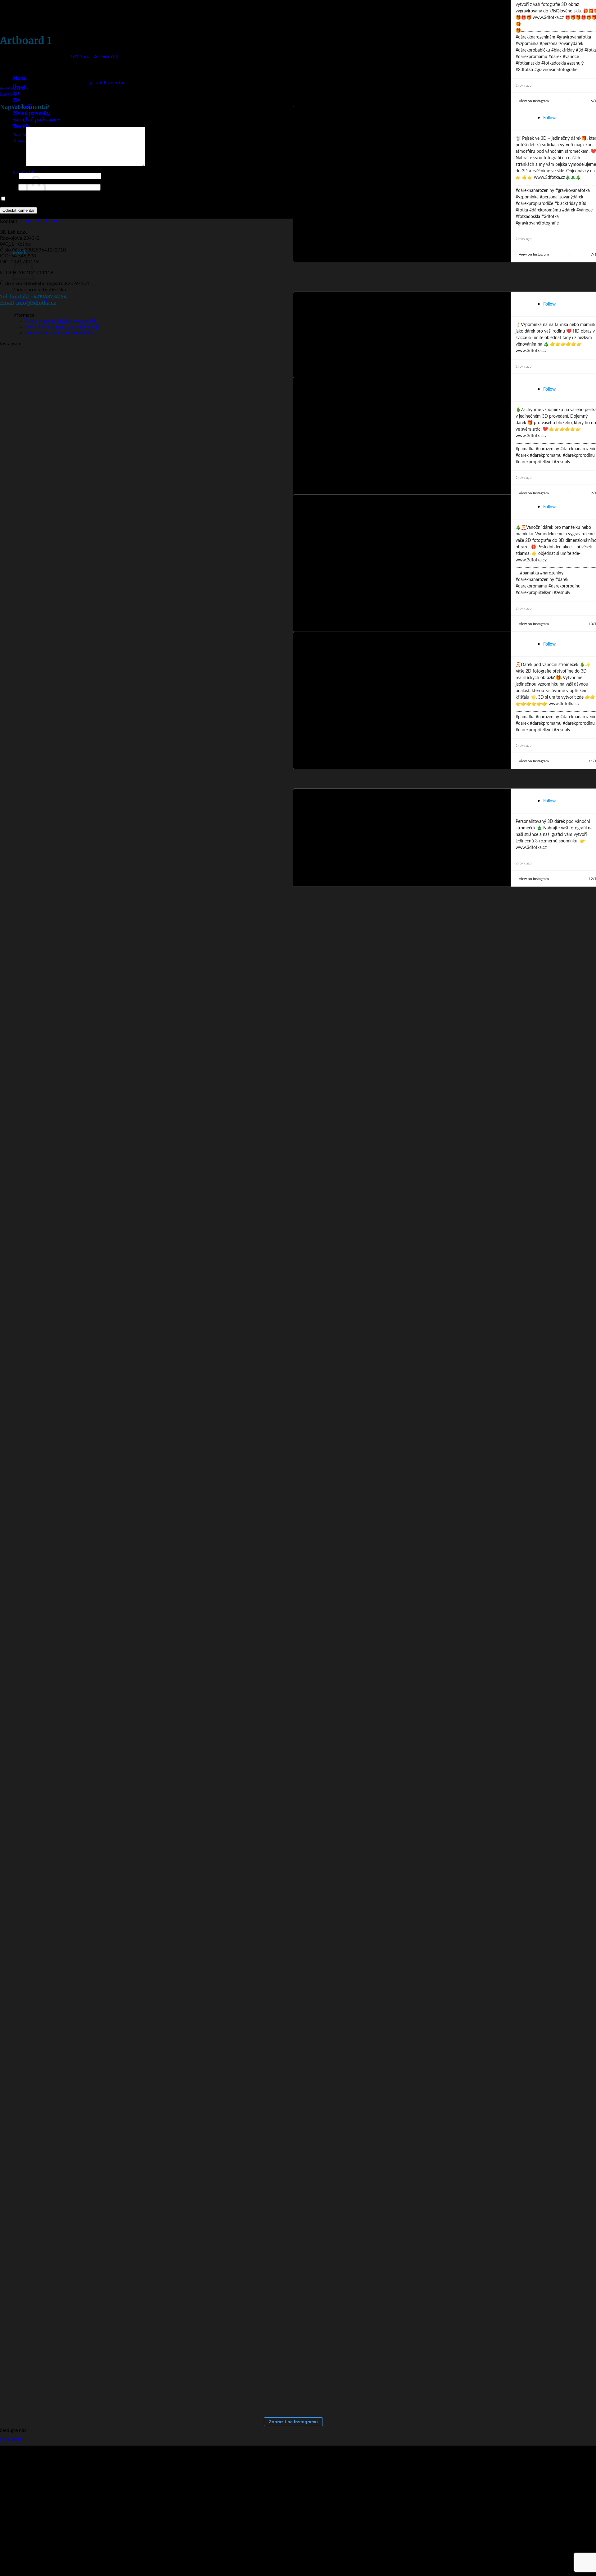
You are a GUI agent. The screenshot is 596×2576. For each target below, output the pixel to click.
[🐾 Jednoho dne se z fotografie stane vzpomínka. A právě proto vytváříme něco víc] (25, 364)
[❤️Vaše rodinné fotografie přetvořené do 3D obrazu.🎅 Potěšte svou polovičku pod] (99, 364)
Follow (549, 118)
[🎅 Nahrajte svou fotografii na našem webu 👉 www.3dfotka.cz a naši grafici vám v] (149, 364)
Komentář (12, 165)
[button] (38, 246)
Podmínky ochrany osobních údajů (62, 327)
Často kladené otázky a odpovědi (61, 321)
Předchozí (14, 88)
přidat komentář (107, 83)
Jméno (9, 176)
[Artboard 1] (26, 77)
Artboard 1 (106, 57)
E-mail (9, 187)
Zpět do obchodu (44, 221)
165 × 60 (80, 57)
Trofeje (21, 126)
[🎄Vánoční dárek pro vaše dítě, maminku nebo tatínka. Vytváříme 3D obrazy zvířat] (124, 364)
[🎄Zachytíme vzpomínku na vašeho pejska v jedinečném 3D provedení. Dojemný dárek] (223, 364)
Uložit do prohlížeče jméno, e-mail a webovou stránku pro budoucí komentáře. (93, 199)
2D (16, 100)
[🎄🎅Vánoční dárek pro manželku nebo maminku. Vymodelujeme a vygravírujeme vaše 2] (248, 364)
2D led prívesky (31, 113)
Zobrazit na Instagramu (293, 2422)
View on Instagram (534, 101)
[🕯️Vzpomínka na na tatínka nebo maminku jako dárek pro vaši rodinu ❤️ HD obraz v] (199, 364)
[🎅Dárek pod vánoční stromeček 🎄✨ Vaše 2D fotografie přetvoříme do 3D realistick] (273, 364)
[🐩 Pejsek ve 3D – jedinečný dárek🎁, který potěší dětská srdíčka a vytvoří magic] (174, 364)
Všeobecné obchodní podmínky (59, 333)
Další (9, 94)
